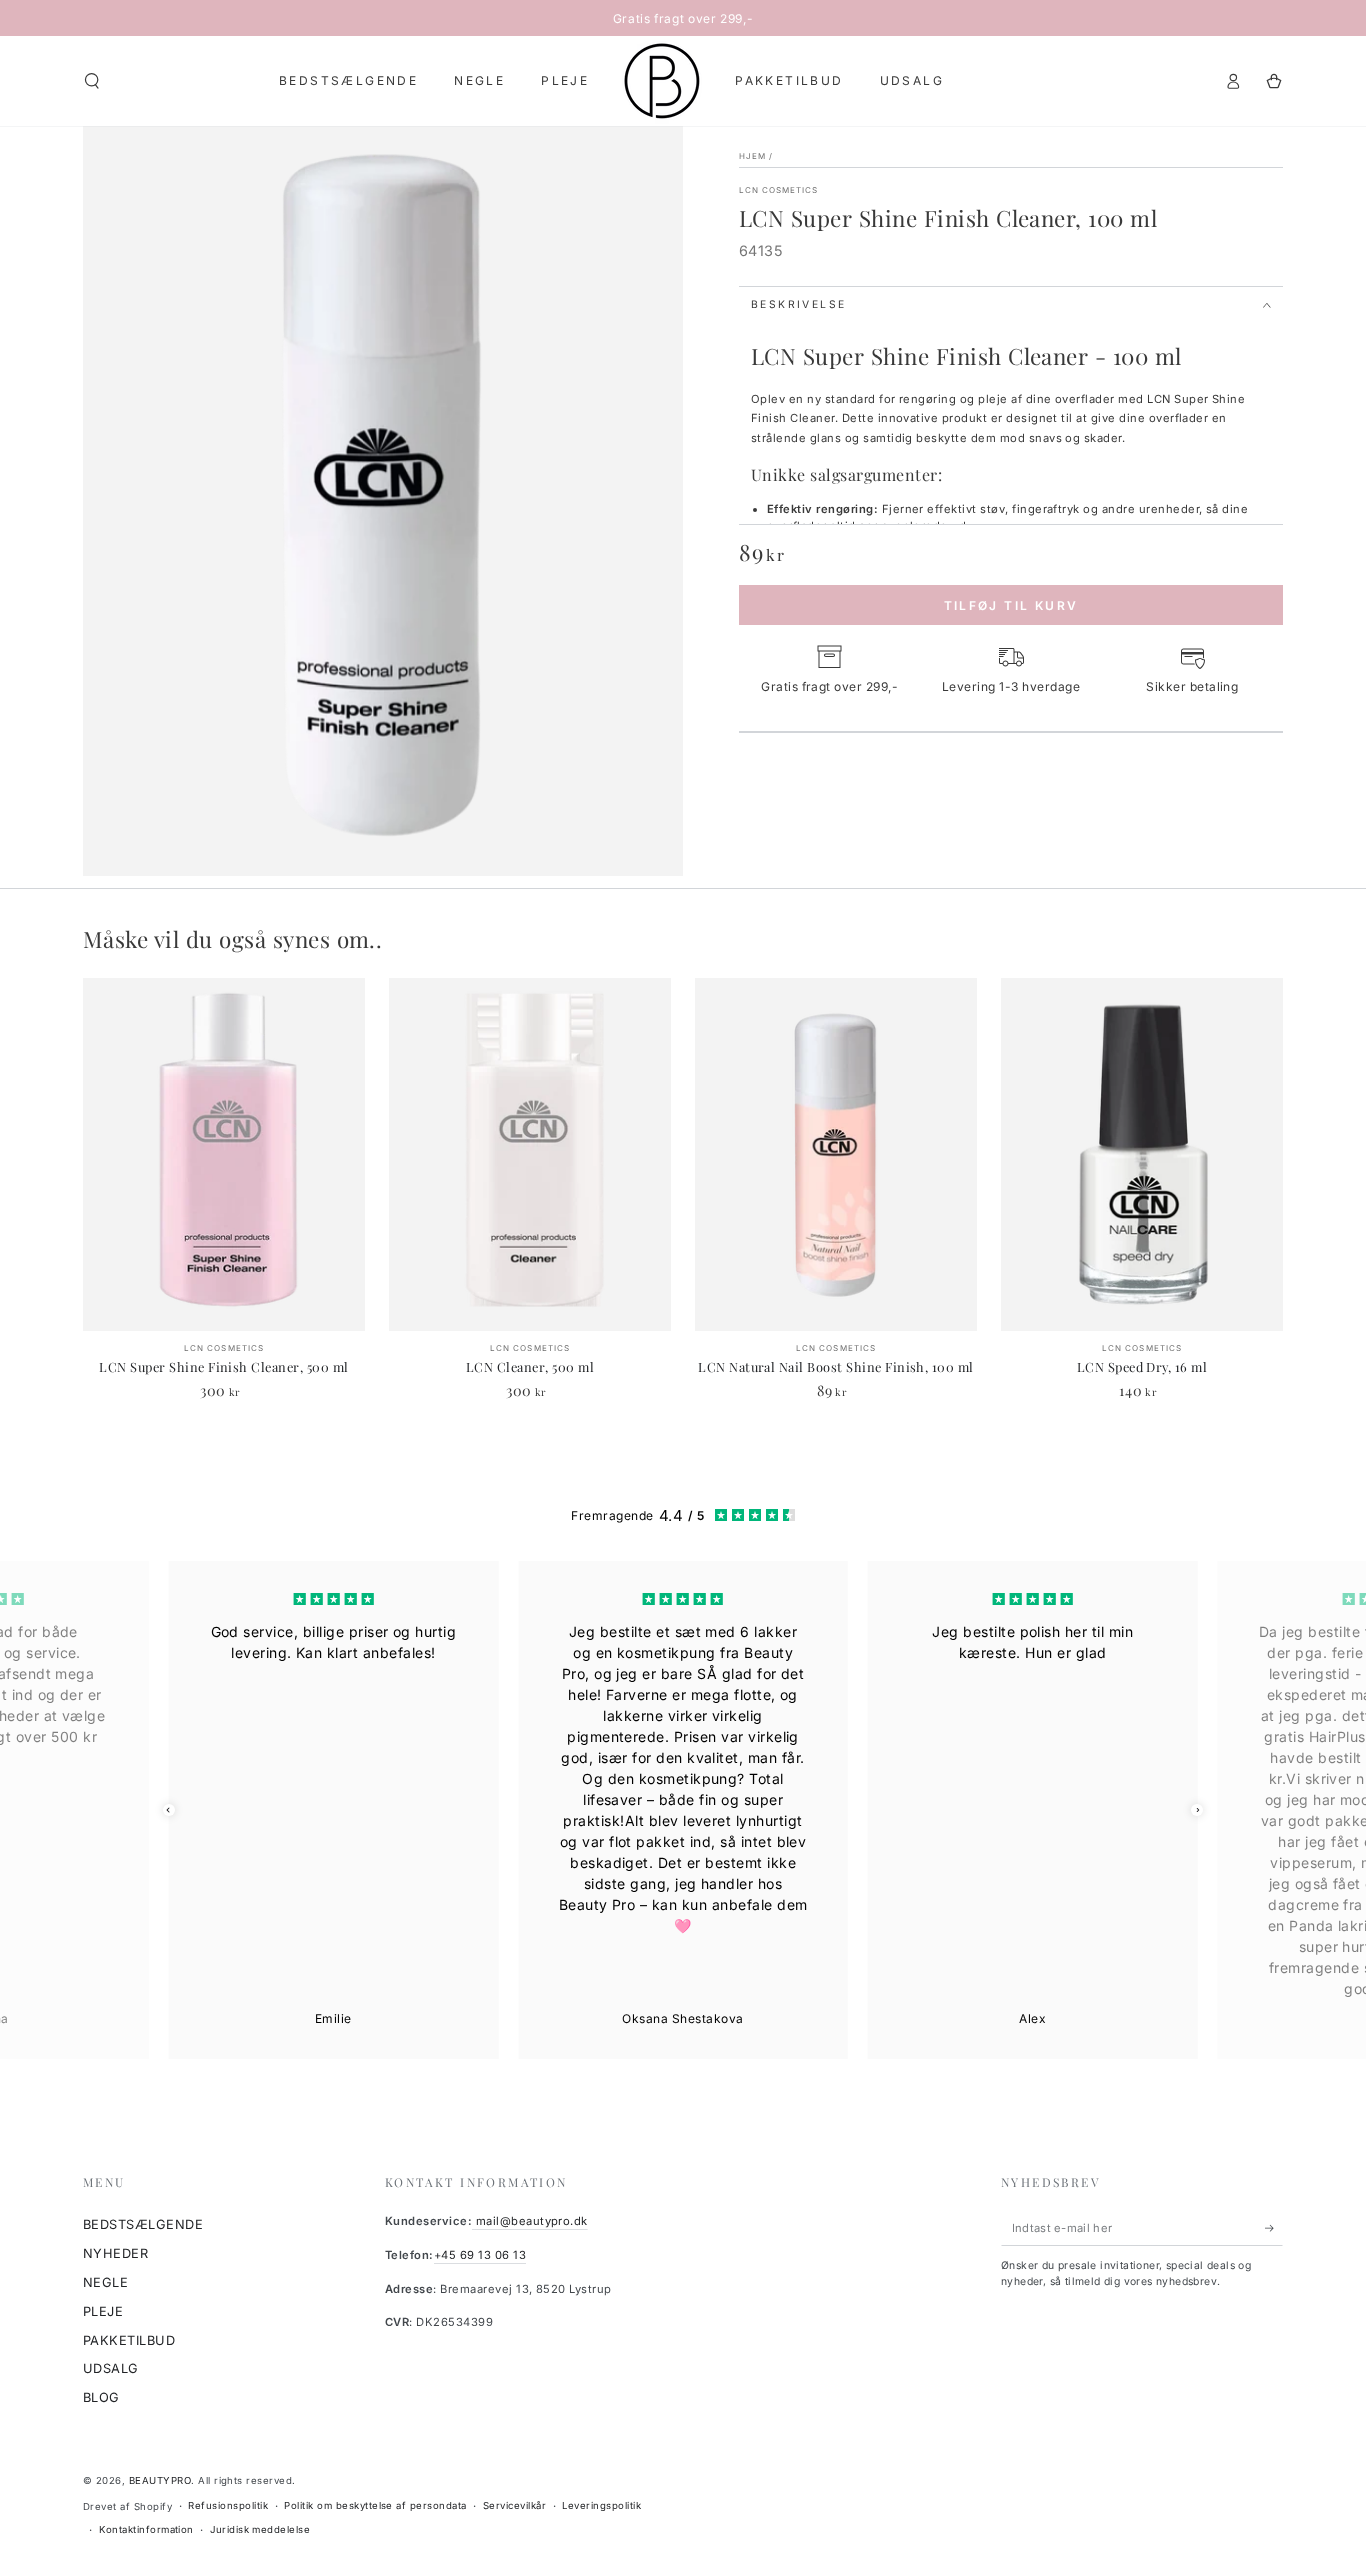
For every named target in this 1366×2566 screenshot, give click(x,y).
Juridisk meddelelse (260, 2529)
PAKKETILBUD (129, 2340)
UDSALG (111, 2368)
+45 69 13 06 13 (480, 2255)
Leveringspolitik (601, 2505)
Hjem (752, 156)
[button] (92, 80)
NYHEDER (115, 2253)
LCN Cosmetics (779, 190)
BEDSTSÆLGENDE (143, 2224)
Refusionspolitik (228, 2505)
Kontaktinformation (146, 2529)
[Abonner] (1274, 2227)
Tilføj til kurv (1011, 605)
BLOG (101, 2397)
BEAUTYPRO (160, 2480)
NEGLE (105, 2282)
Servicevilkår (514, 2505)
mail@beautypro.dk (530, 2221)
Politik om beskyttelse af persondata (375, 2505)
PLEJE (103, 2311)
